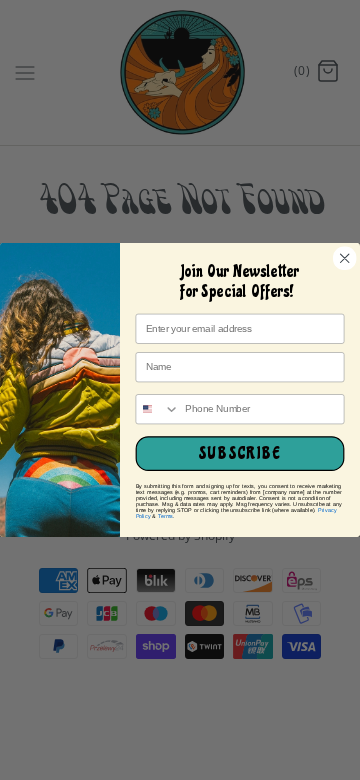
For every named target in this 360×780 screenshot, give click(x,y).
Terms (166, 516)
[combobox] (157, 409)
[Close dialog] (344, 258)
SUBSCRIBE (239, 454)
